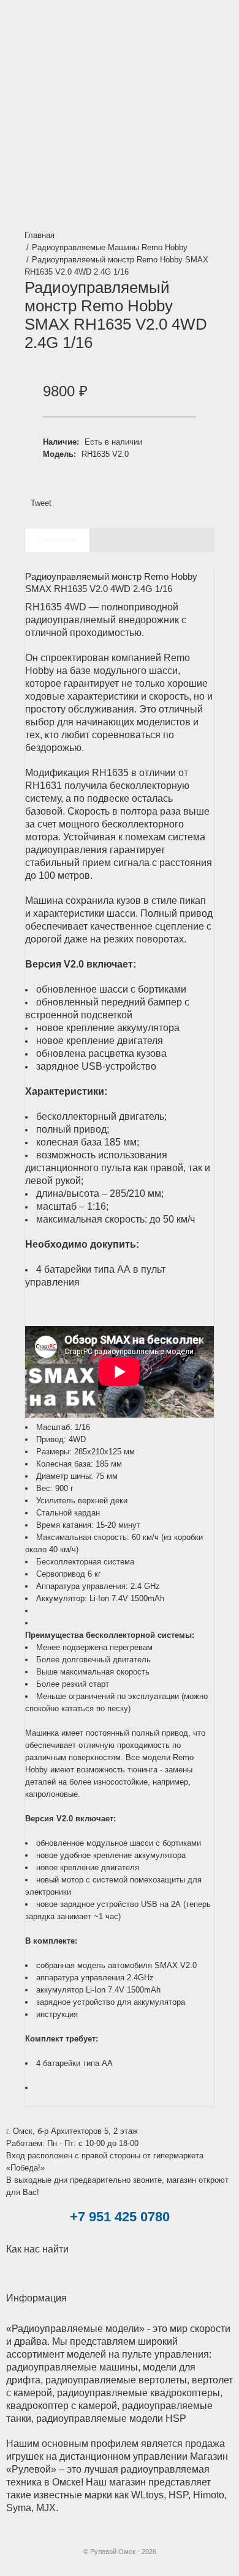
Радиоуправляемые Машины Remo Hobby (110, 247)
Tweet (41, 503)
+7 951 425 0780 (120, 2217)
